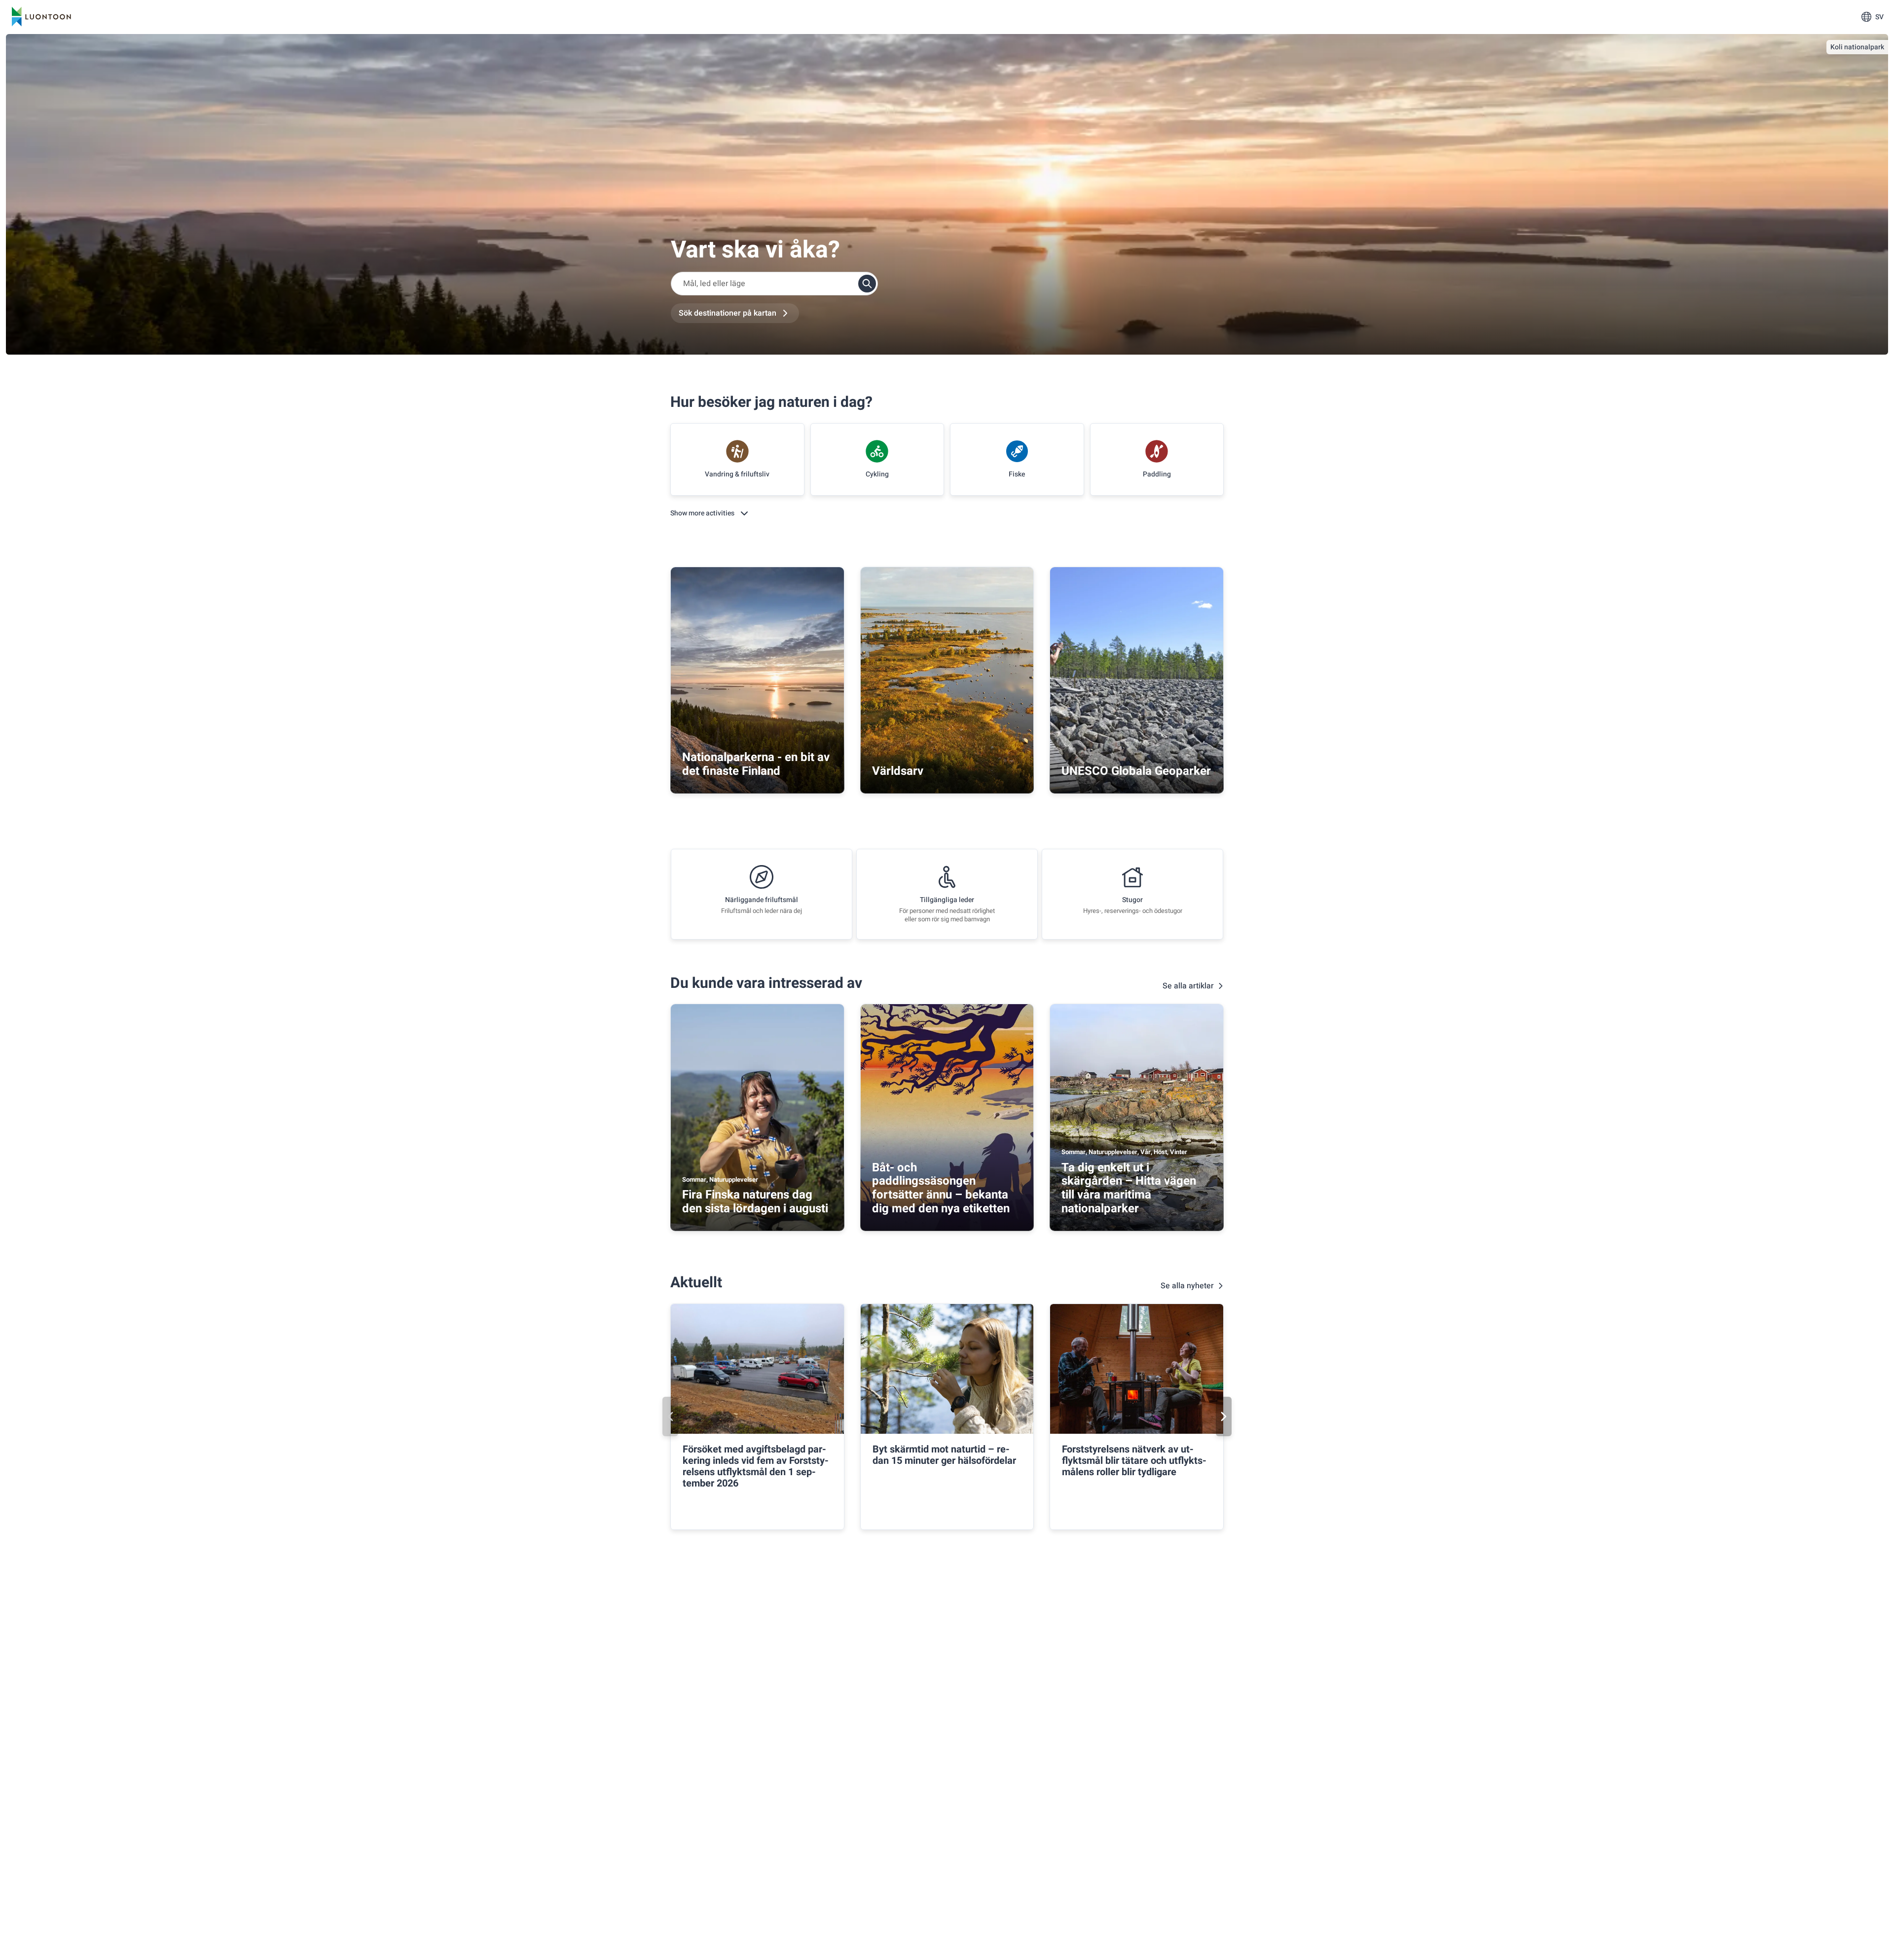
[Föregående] (670, 1416)
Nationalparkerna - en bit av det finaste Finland (756, 764)
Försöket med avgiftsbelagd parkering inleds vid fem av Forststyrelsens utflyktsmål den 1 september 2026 (756, 1466)
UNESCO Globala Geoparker (1136, 771)
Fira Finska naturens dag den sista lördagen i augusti (755, 1202)
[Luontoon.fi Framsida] (41, 17)
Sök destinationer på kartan (728, 313)
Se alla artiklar (1188, 986)
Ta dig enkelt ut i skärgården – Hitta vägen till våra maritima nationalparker (1129, 1188)
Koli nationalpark (1857, 47)
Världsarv (898, 771)
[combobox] (774, 284)
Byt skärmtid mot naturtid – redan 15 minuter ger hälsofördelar (944, 1455)
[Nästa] (1224, 1416)
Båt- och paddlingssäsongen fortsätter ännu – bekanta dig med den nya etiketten (941, 1188)
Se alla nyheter (1187, 1286)
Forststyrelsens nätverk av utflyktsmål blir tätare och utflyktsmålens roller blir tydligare (1134, 1461)
